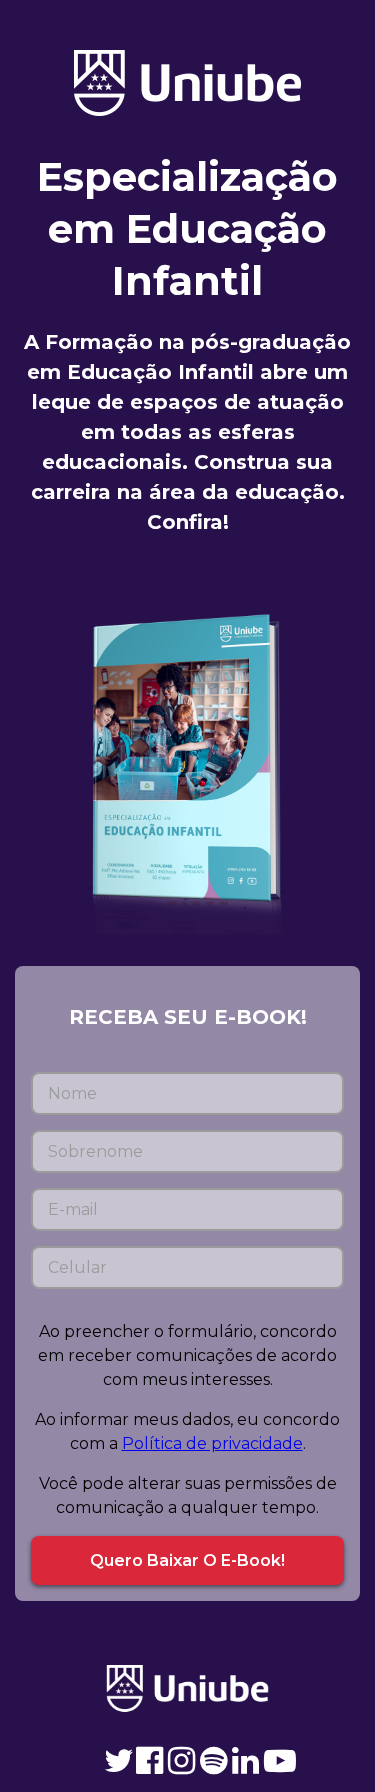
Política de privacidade (212, 1443)
